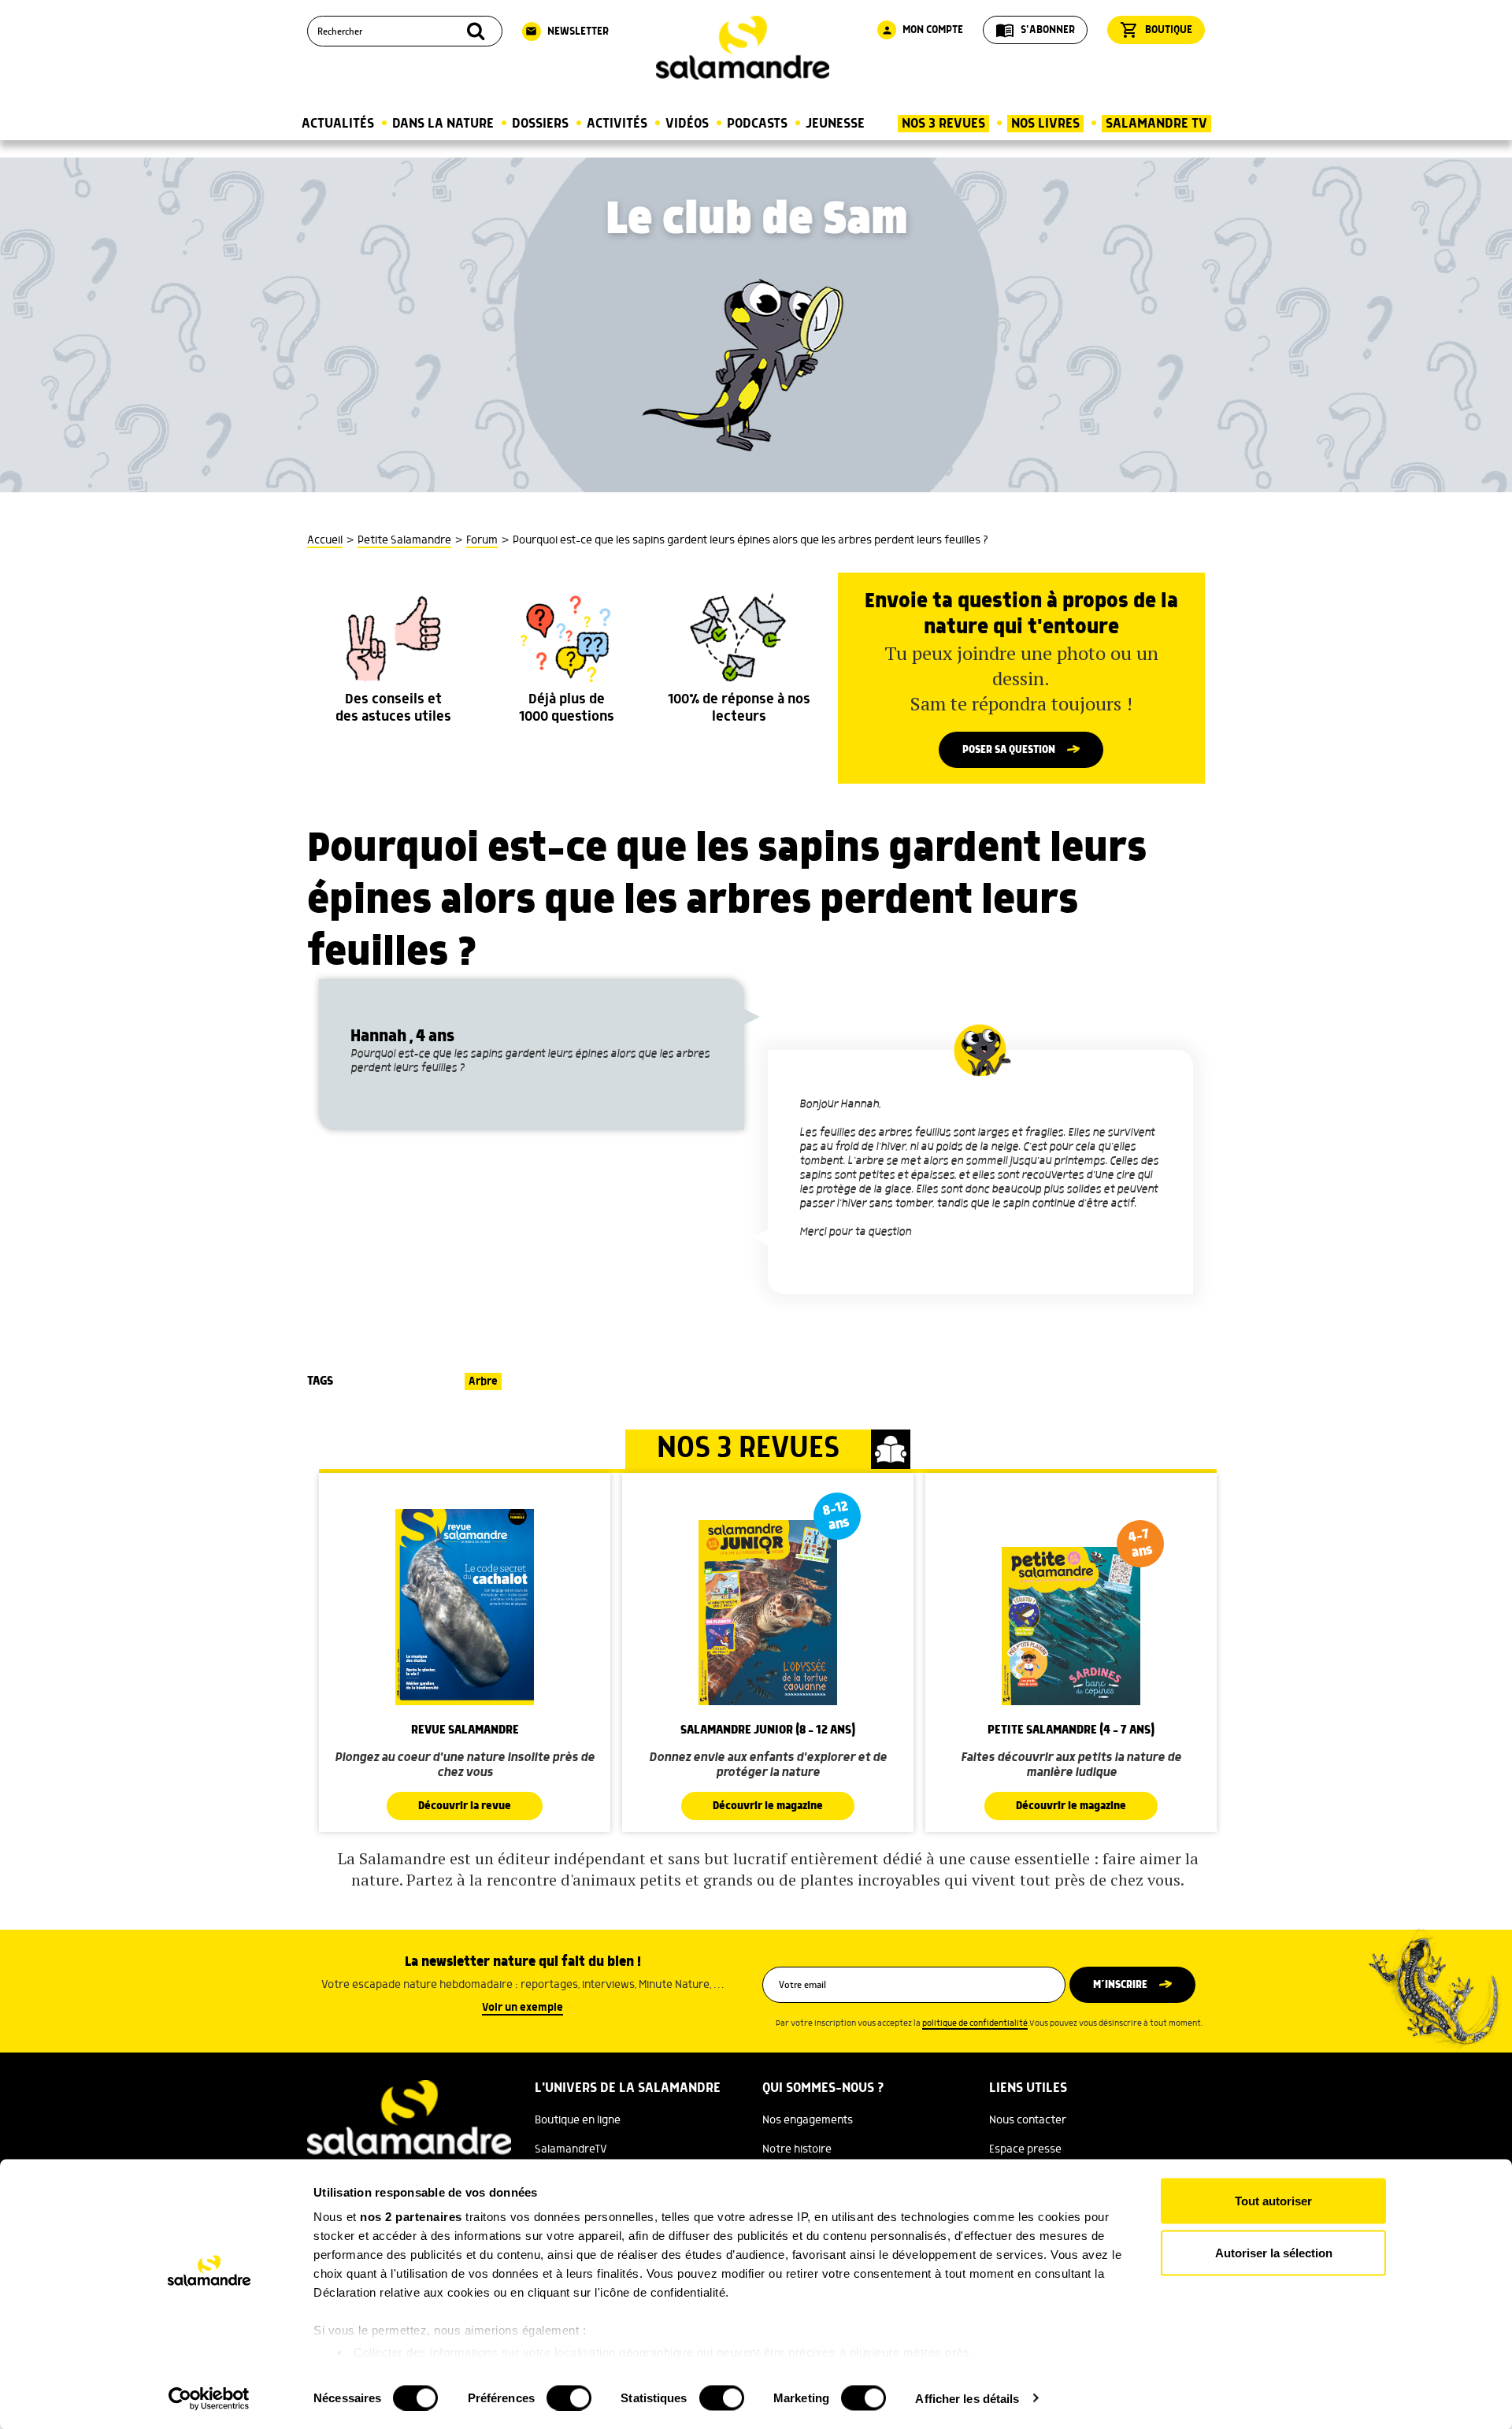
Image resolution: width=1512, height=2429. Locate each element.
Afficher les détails (967, 2398)
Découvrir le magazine (768, 1806)
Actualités (338, 124)
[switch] (569, 2397)
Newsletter (567, 32)
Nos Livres (1045, 124)
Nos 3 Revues (943, 124)
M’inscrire (1120, 1985)
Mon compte (922, 30)
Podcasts (757, 124)
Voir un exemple (523, 2008)
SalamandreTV (571, 2149)
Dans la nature (443, 124)
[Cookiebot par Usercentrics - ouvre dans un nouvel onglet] (209, 2398)
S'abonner (1035, 30)
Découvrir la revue (465, 1806)
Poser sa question (1009, 750)
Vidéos (687, 124)
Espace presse (1025, 2149)
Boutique (1156, 30)
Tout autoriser (1273, 2201)
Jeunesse (835, 124)
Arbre (483, 1381)
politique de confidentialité (975, 2023)
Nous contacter (1028, 2120)
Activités (617, 124)
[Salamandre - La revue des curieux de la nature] (743, 48)
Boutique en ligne (578, 2120)
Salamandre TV (1156, 124)
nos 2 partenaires (411, 2217)
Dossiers (540, 124)
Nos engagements (808, 2120)
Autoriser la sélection (1274, 2252)
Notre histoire (797, 2149)
